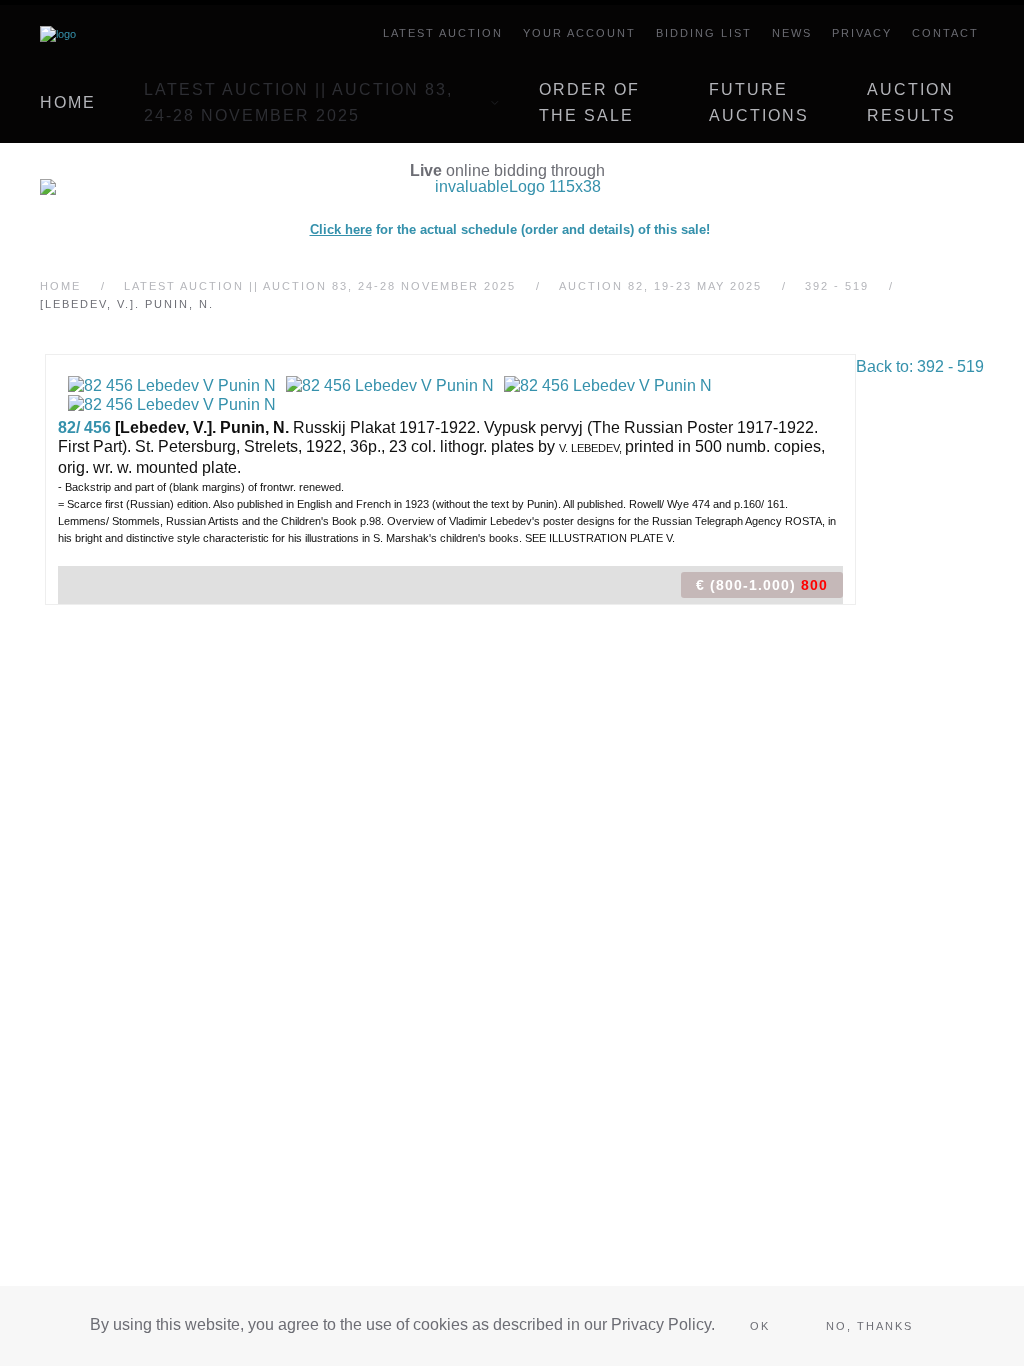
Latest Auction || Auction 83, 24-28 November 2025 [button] (298, 102)
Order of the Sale (589, 102)
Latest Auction (443, 33)
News (792, 33)
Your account (579, 33)
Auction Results (911, 102)
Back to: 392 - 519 (920, 366)
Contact (945, 33)
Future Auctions (759, 102)
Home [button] (68, 102)
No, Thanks (869, 1326)
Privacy (862, 33)
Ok (760, 1326)
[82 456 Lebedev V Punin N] (172, 384)
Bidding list (704, 33)
